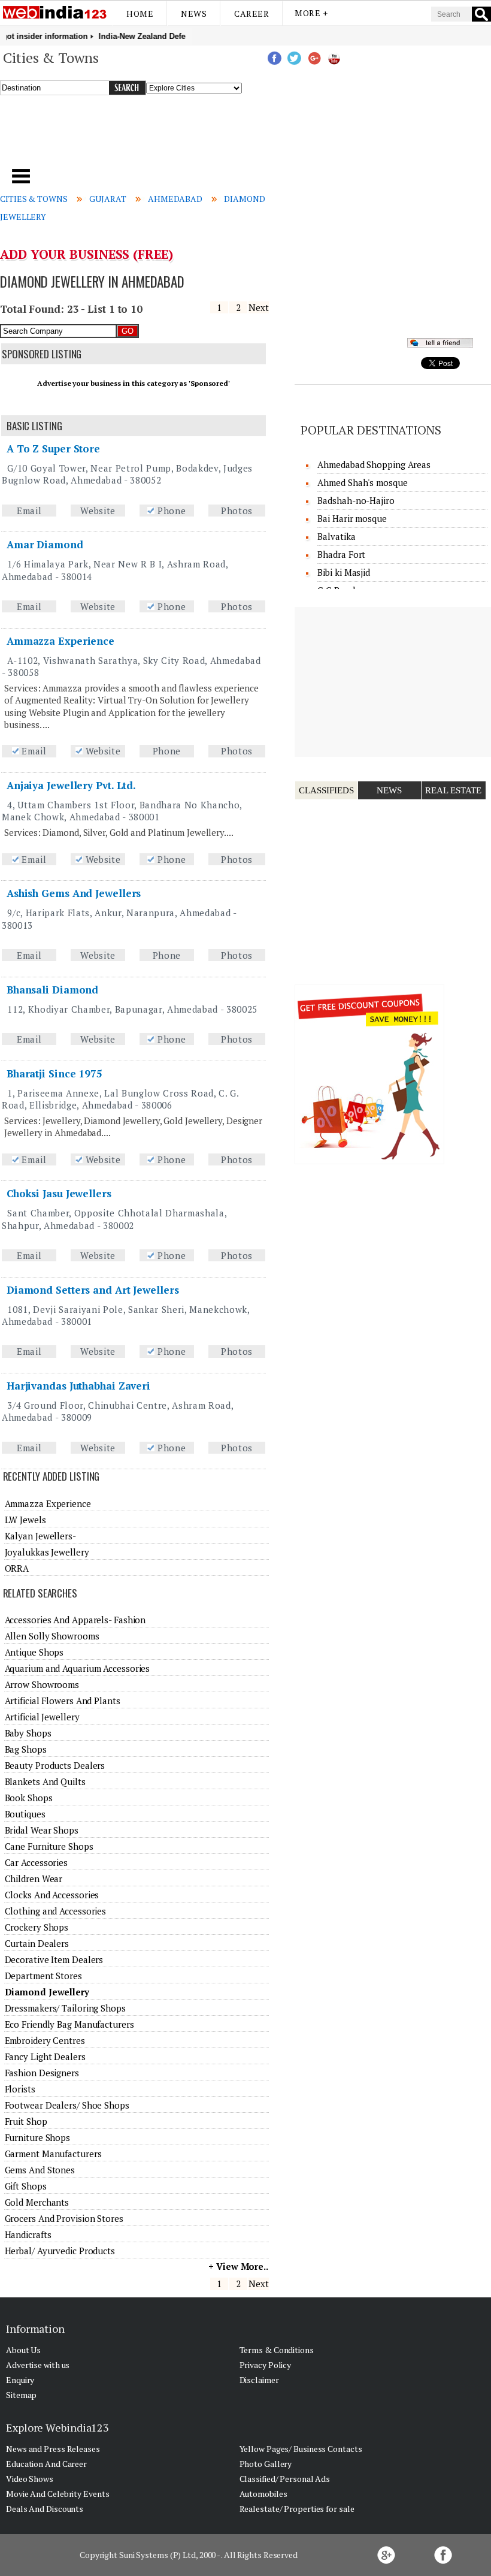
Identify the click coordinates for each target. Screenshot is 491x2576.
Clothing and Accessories (56, 1911)
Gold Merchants (37, 2202)
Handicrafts (28, 2234)
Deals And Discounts (45, 2509)
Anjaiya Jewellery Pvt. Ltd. (71, 785)
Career (251, 13)
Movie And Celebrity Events (57, 2494)
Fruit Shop (26, 2121)
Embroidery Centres (45, 2040)
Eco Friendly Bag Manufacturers (69, 2024)
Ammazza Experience (60, 641)
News (194, 13)
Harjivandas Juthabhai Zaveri (78, 1386)
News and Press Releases (53, 2449)
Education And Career (46, 2464)
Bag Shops (26, 1749)
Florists (20, 2089)
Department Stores (43, 1976)
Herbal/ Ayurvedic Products (60, 2251)
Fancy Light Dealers (45, 2056)
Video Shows (30, 2479)
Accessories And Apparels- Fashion (75, 1620)
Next (259, 307)
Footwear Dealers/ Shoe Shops (67, 2105)
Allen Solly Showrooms (52, 1636)
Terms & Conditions (277, 2350)
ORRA (17, 1568)
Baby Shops (28, 1733)
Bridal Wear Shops (42, 1830)
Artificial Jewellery (42, 1717)
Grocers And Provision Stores (64, 2218)
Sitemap (21, 2395)
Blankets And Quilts (45, 1781)
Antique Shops (34, 1652)
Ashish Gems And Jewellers (74, 893)
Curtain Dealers (37, 1943)
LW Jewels (25, 1520)
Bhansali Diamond (52, 990)
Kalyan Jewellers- (40, 1536)
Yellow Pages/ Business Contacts (301, 2449)
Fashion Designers (42, 2073)
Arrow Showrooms (42, 1684)
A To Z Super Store (53, 449)
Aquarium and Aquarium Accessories (78, 1668)
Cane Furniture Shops (49, 1846)
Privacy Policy (266, 2365)
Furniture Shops (38, 2137)
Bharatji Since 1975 (54, 1073)
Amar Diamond (45, 544)
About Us (23, 2350)
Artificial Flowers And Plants (63, 1701)
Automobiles (263, 2494)
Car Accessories (37, 1862)
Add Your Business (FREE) (87, 254)
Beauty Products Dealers (55, 1765)
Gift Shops (26, 2186)
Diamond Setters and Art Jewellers (93, 1290)
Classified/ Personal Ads (285, 2479)
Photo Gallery (266, 2464)
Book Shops (29, 1798)
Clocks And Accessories (52, 1895)
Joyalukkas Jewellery (47, 1552)
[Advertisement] (167, 137)
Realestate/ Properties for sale (297, 2509)
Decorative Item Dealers (54, 1959)
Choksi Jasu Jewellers (59, 1193)
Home (140, 13)
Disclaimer (259, 2380)
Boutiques (25, 1814)
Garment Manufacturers (53, 2154)
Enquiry (20, 2380)
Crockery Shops (37, 1927)
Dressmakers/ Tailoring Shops (65, 2008)
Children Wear (34, 1879)
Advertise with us (38, 2365)
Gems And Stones (40, 2170)
